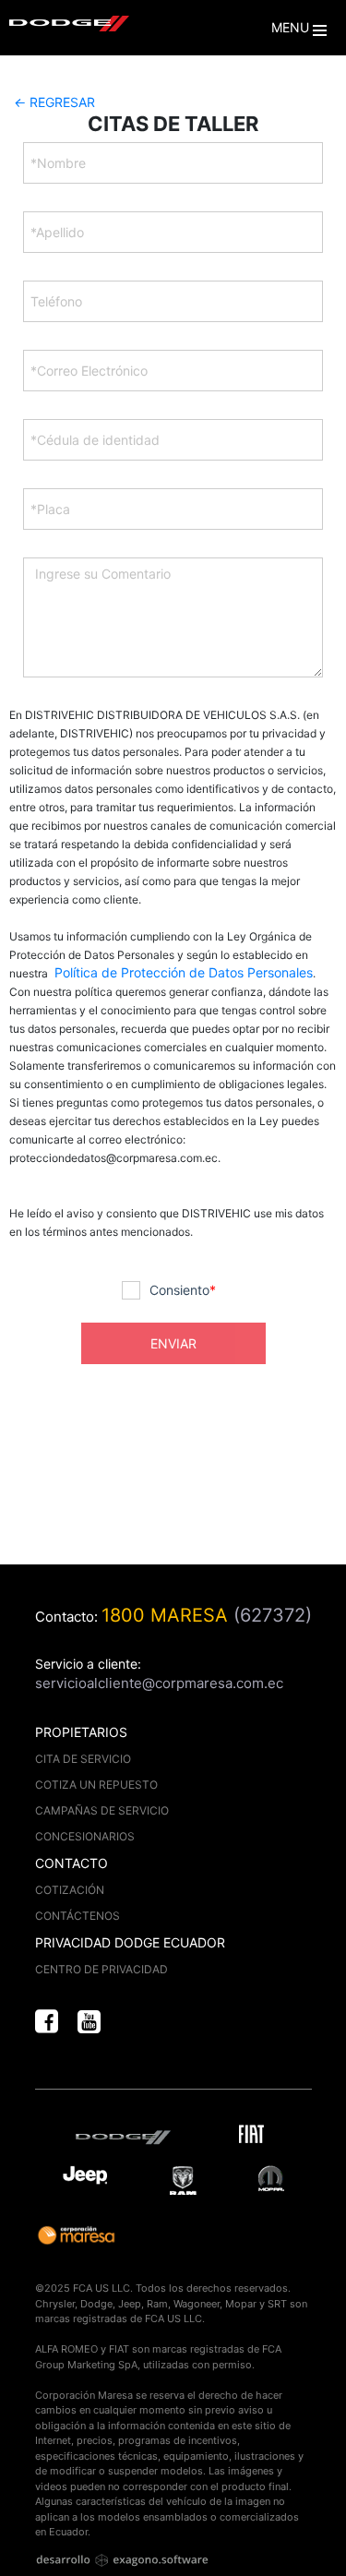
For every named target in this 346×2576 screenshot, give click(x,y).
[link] (47, 2023)
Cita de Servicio (83, 1759)
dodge (128, 2137)
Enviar (173, 1343)
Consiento (183, 1290)
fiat (255, 2137)
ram (183, 2181)
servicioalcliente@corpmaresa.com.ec (159, 1683)
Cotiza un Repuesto (96, 1785)
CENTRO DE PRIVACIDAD (101, 1969)
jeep (85, 2179)
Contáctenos (78, 1916)
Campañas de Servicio (102, 1810)
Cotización (70, 1890)
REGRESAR (54, 102)
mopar (271, 2179)
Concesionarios (85, 1836)
